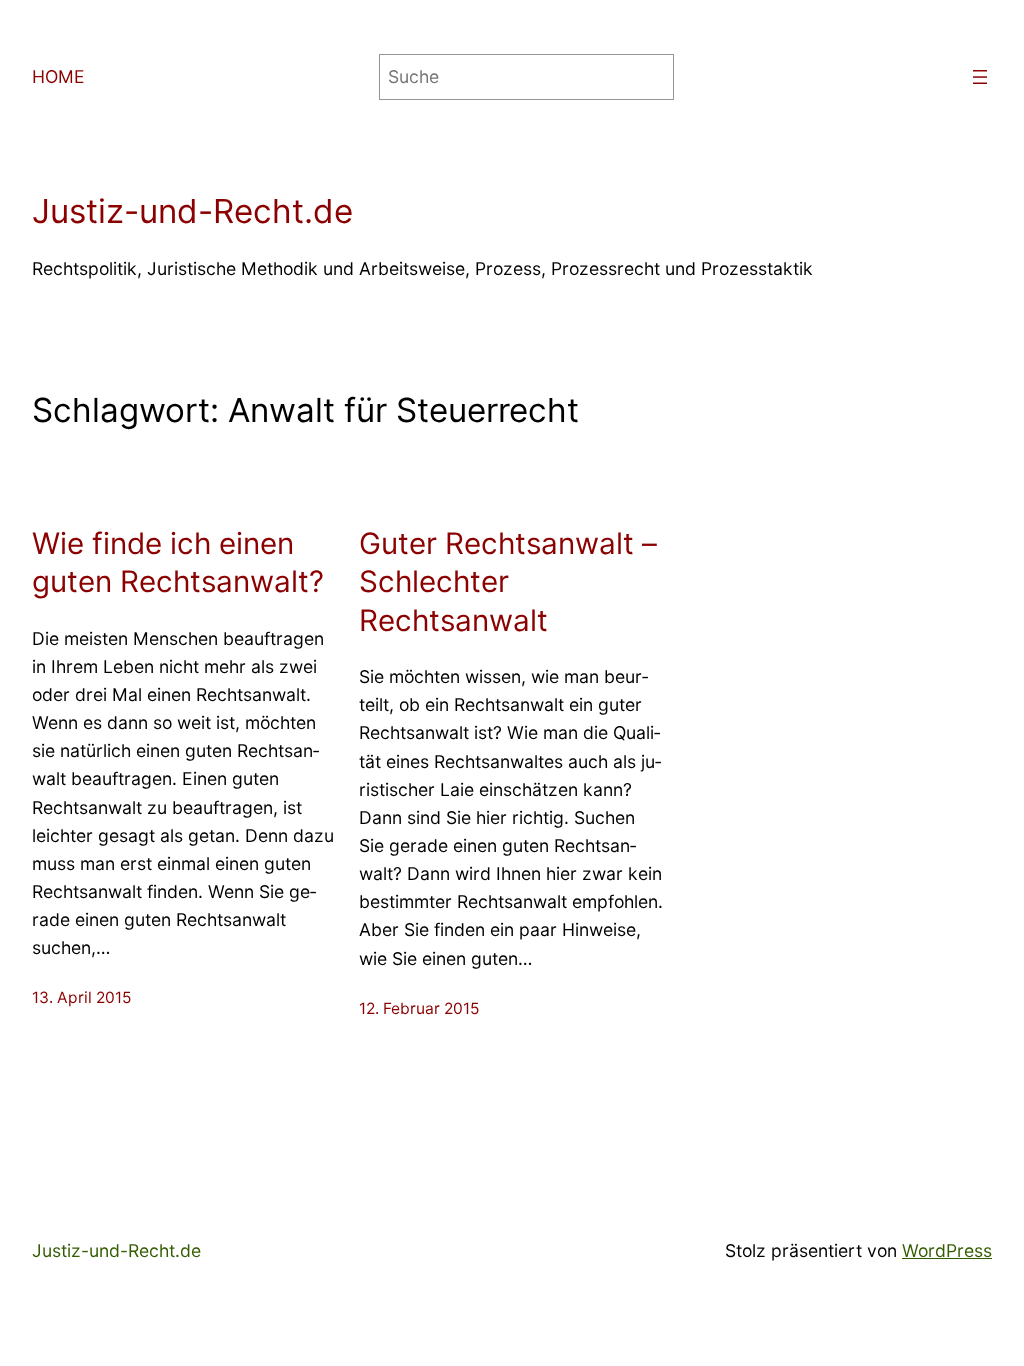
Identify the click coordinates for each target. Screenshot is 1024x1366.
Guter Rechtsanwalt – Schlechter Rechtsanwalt (508, 581)
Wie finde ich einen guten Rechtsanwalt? (178, 562)
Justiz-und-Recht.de (192, 211)
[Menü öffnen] (980, 77)
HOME (58, 76)
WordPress (947, 1250)
